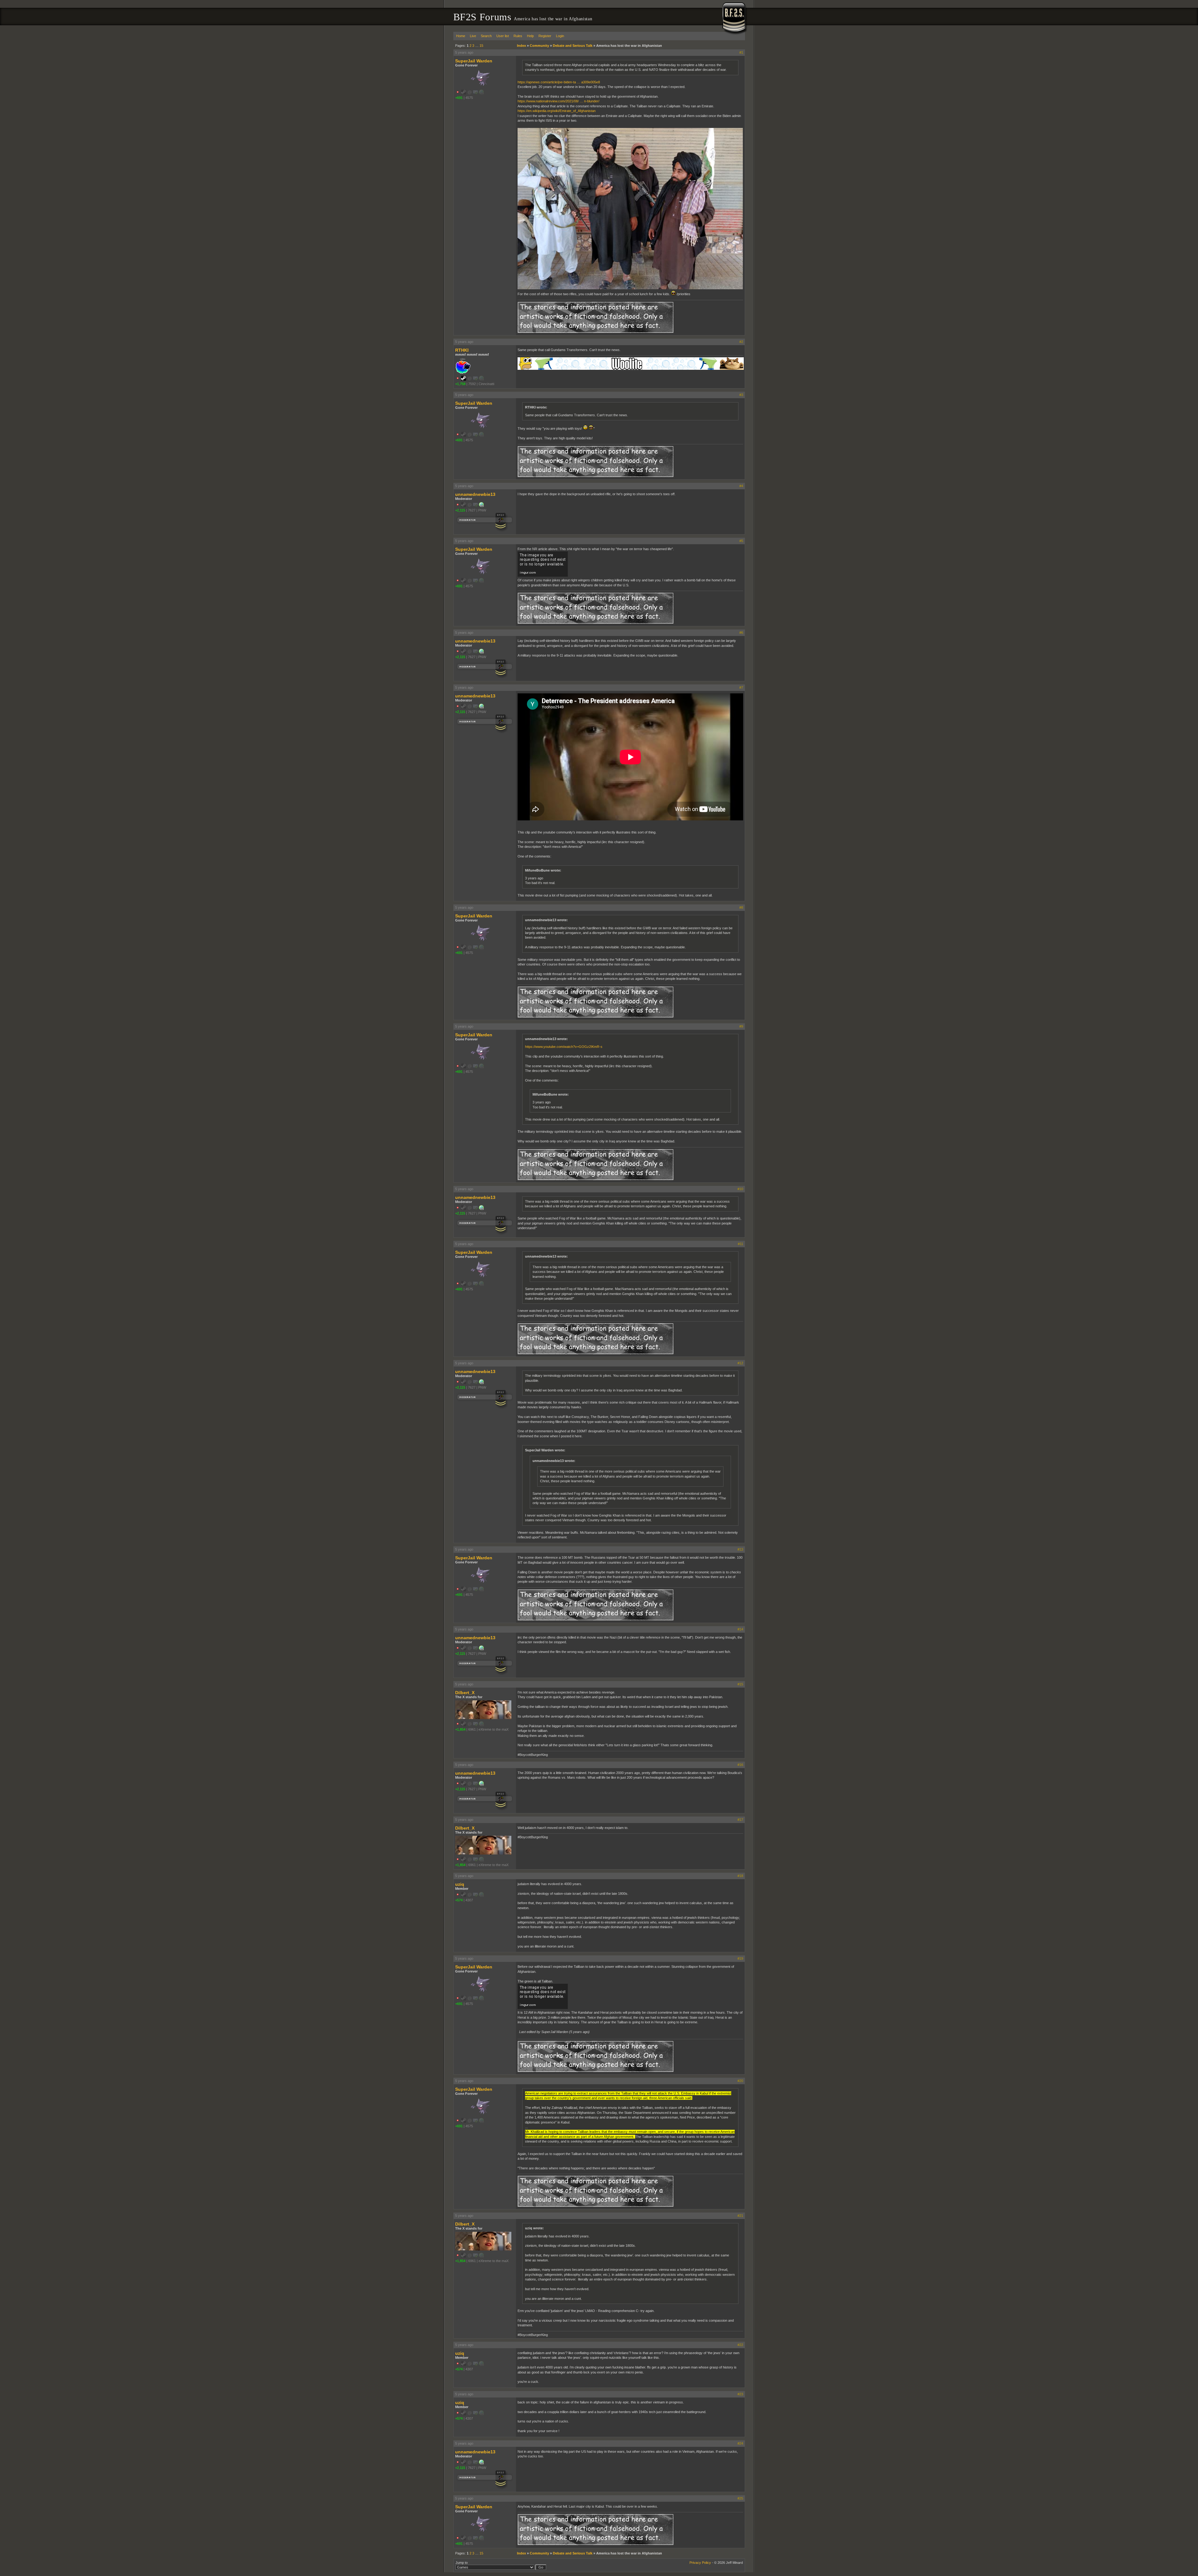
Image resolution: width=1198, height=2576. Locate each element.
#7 (741, 687)
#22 (740, 2345)
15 (481, 46)
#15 (740, 1684)
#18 (740, 1876)
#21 (740, 2216)
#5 (741, 541)
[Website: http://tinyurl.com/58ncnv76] (481, 506)
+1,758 (460, 384)
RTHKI (462, 350)
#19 (740, 1958)
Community (539, 46)
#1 (741, 52)
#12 (740, 1363)
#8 (741, 907)
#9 (741, 1026)
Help (530, 36)
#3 (741, 395)
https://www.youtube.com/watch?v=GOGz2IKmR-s (564, 1047)
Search (486, 36)
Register (545, 36)
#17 (740, 1820)
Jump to (462, 2563)
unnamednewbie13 (475, 494)
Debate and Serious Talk (573, 46)
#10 (740, 1189)
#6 (741, 633)
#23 (740, 2394)
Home (461, 36)
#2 (741, 342)
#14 (740, 1629)
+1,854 (460, 1729)
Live (473, 36)
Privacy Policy (700, 2563)
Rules (518, 36)
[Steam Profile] (464, 379)
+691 (459, 98)
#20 (740, 2081)
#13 (740, 1549)
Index (521, 46)
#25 (740, 2498)
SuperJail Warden (474, 61)
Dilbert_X (465, 1693)
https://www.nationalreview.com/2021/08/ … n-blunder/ (558, 101)
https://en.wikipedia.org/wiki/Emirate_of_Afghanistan (557, 111)
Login (560, 36)
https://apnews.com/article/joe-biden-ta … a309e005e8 (559, 82)
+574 (459, 1900)
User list (503, 36)
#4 (741, 486)
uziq (460, 1884)
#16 (740, 1765)
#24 (740, 2443)
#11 (740, 1244)
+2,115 (460, 510)
